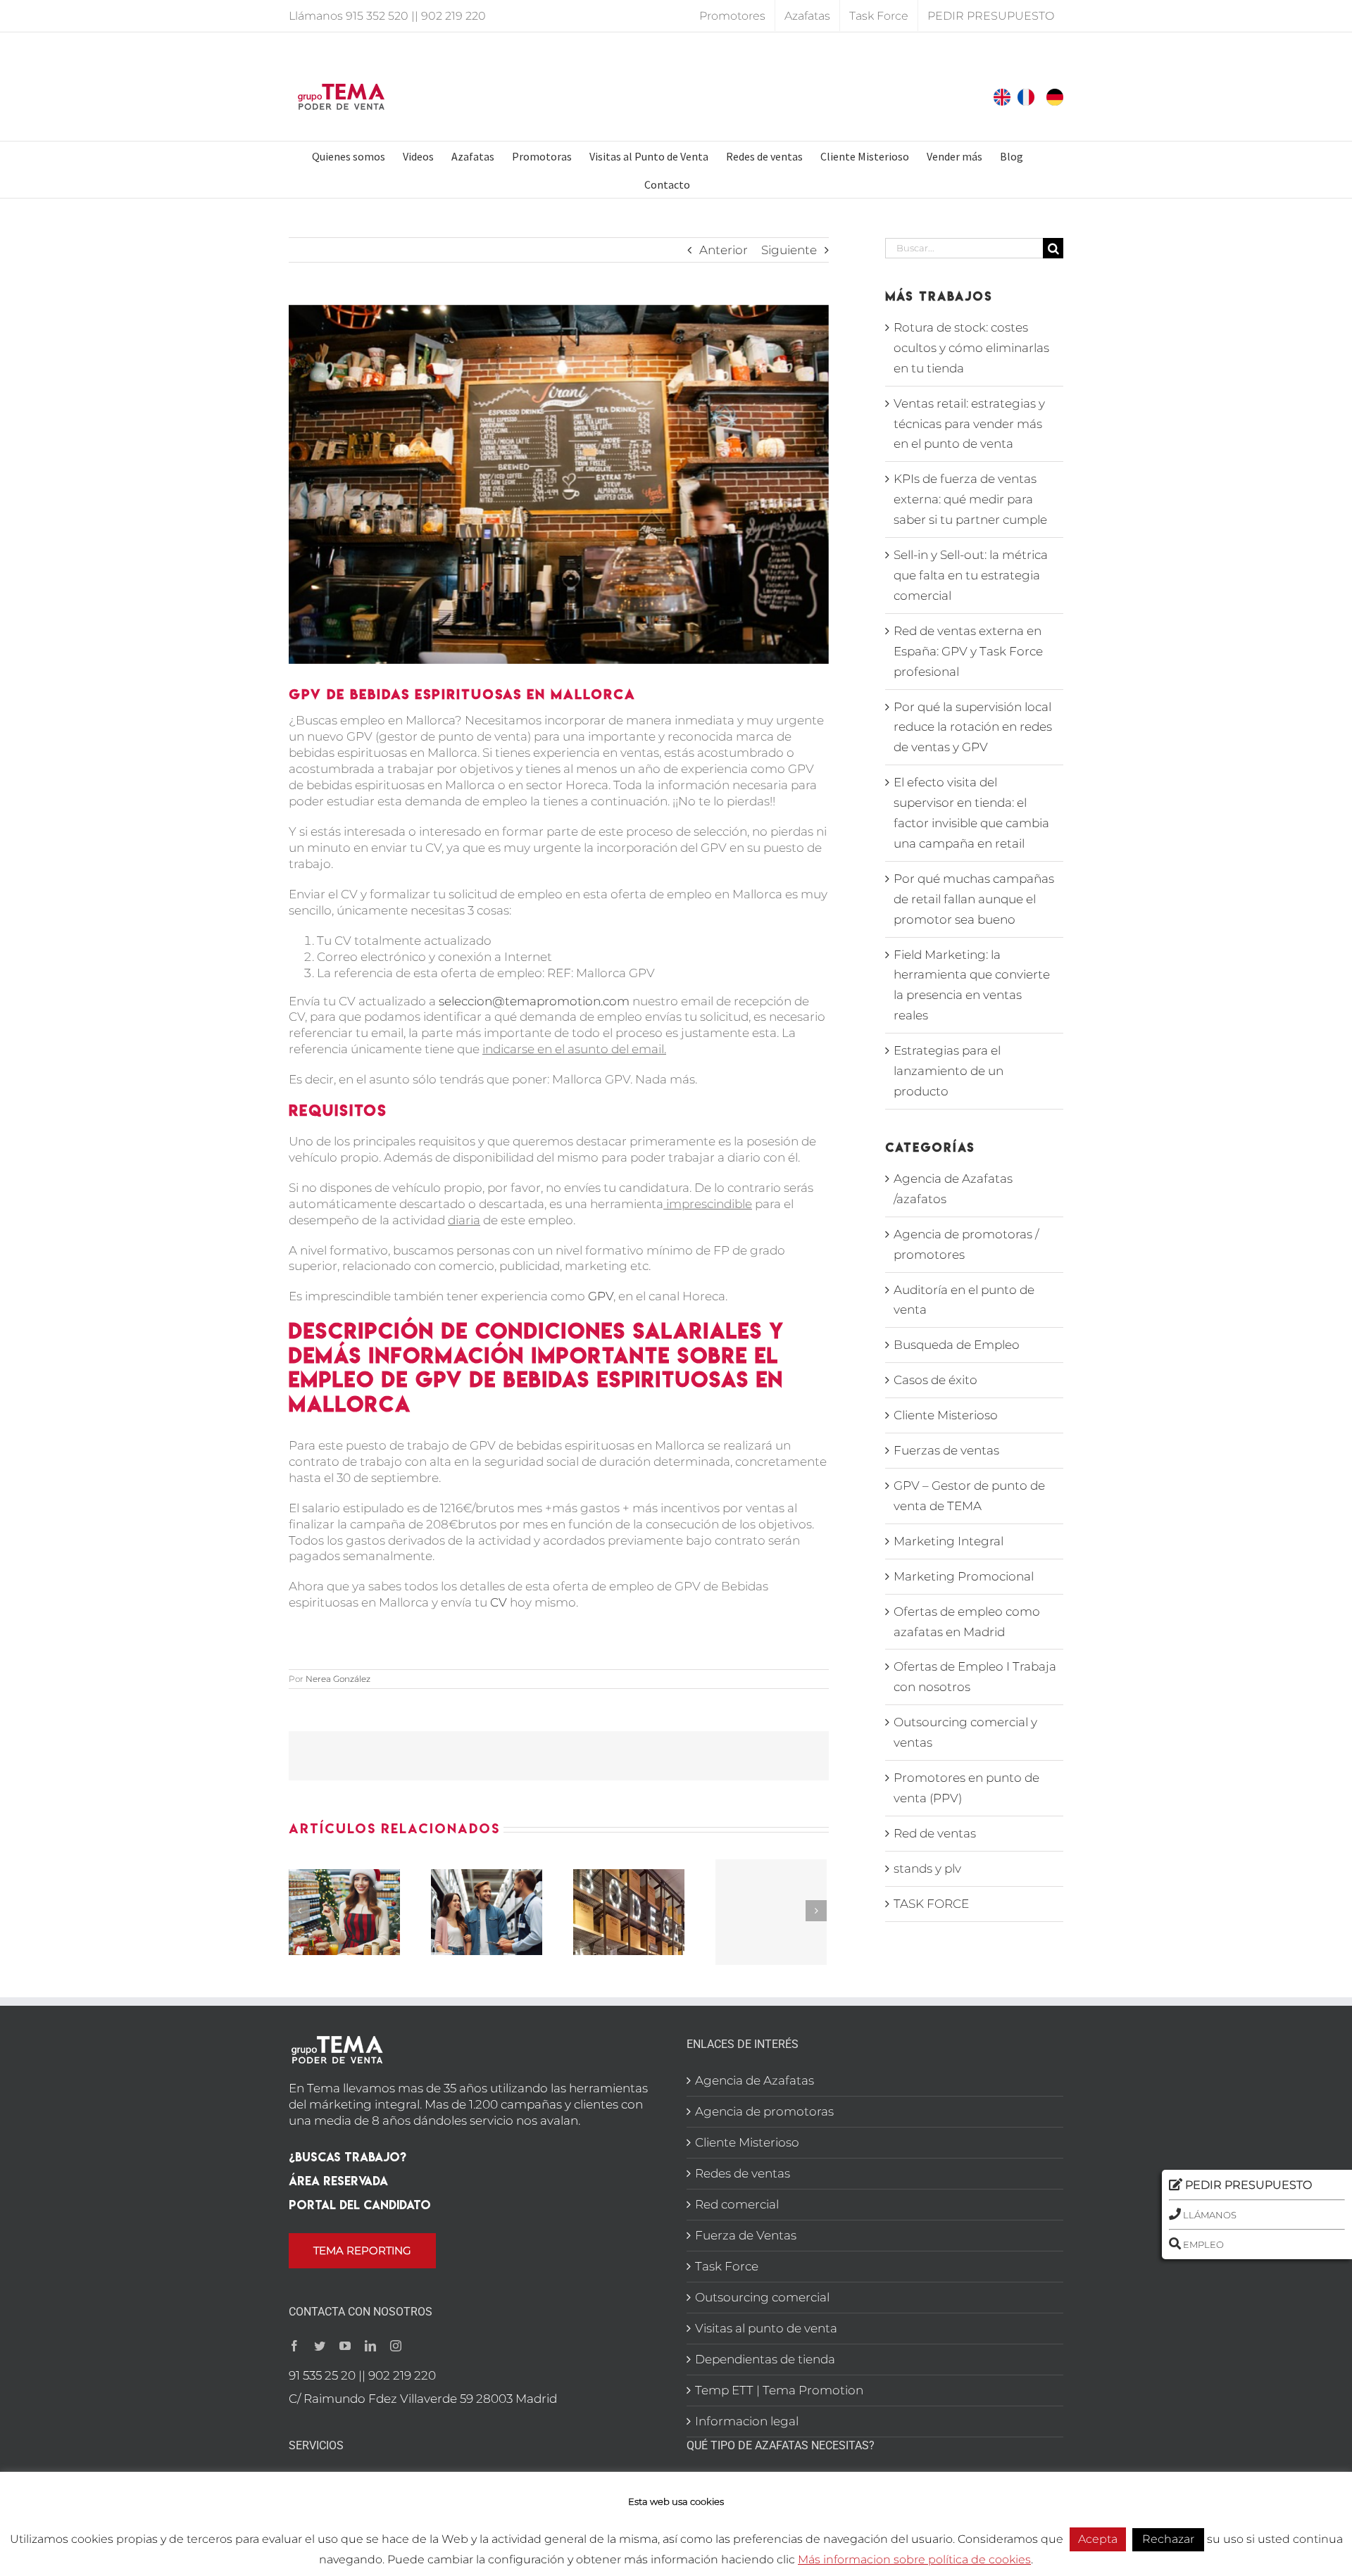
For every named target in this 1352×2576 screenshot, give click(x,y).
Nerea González (338, 1679)
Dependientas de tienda (765, 2359)
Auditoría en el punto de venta (964, 1300)
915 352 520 (377, 16)
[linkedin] (370, 2346)
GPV (601, 1296)
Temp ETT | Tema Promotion (779, 2390)
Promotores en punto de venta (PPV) (966, 1788)
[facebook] (294, 2346)
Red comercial (737, 2204)
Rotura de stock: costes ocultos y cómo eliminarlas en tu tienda (971, 348)
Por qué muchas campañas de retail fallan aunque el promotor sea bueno (974, 899)
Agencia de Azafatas (755, 2080)
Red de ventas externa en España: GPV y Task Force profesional (968, 651)
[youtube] (345, 2346)
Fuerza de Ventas (746, 2235)
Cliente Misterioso (946, 1415)
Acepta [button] (1098, 2539)
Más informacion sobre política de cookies (914, 2559)
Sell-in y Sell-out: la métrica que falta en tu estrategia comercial (971, 575)
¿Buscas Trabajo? (348, 2157)
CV (499, 1602)
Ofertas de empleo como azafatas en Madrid (967, 1622)
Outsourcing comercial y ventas (965, 1732)
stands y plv (927, 1868)
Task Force (727, 2266)
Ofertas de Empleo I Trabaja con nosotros (975, 1677)
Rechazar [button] (1168, 2539)
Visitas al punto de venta (766, 2328)
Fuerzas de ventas (946, 1450)
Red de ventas (935, 1833)
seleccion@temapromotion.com (534, 1001)
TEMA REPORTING (362, 2250)
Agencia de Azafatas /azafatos (953, 1189)
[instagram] (396, 2346)
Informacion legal (747, 2421)
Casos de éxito (935, 1380)
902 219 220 (453, 16)
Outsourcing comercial (762, 2297)
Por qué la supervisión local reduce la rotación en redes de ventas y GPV (973, 727)
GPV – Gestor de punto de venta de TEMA (969, 1496)
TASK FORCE (931, 1904)
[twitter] (320, 2346)
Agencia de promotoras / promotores (966, 1244)
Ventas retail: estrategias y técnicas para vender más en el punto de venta (969, 424)
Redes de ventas (743, 2173)
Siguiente (789, 250)
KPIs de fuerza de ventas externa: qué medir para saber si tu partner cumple (970, 499)
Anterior (724, 250)
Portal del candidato (360, 2205)
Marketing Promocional (964, 1576)
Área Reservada (338, 2181)
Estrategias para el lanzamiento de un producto (949, 1071)
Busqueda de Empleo (957, 1345)
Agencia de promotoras (764, 2111)
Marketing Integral (949, 1541)
